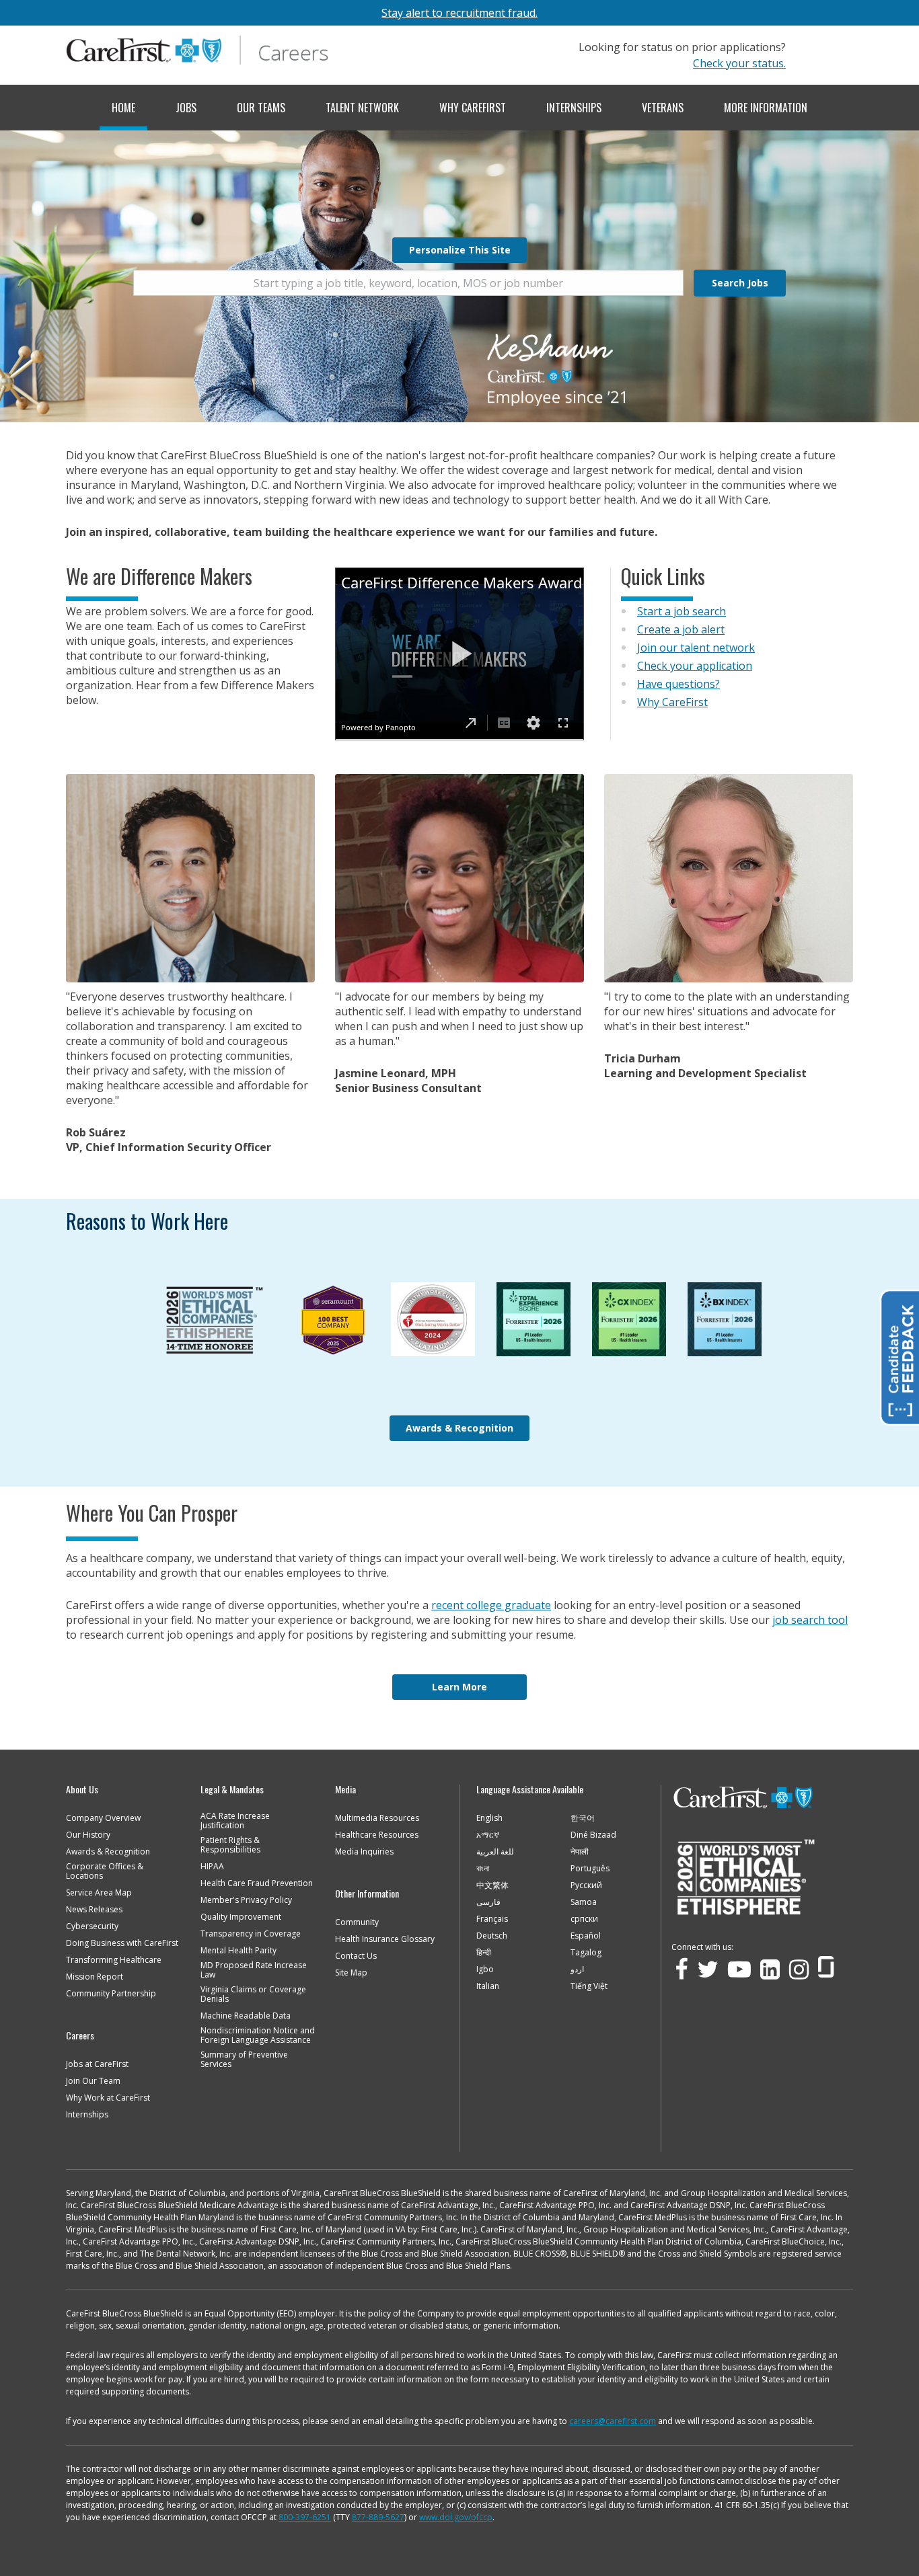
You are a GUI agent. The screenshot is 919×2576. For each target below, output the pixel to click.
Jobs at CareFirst (97, 2064)
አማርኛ (488, 1835)
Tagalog (586, 1953)
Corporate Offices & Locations (105, 1871)
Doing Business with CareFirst (122, 1943)
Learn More (459, 1687)
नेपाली (580, 1852)
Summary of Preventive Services (244, 2060)
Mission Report (95, 1977)
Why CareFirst (473, 108)
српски (584, 1919)
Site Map (351, 1973)
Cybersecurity (92, 1926)
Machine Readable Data (246, 2016)
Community (357, 1922)
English (489, 1818)
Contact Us (356, 1956)
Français (492, 1919)
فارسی (488, 1902)
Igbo (485, 1969)
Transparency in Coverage (251, 1934)
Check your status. (739, 63)
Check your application (695, 666)
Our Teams (261, 108)
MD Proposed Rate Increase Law (254, 1970)
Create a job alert (681, 629)
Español (586, 1936)
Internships (574, 108)
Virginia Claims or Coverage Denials (253, 1994)
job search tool (810, 1620)
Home (123, 108)
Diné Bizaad (593, 1835)
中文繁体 (492, 1885)
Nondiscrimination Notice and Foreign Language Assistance (258, 2035)
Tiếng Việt (589, 1986)
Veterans (663, 108)
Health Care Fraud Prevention (257, 1883)
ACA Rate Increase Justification (235, 1821)
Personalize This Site (460, 250)
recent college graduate (491, 1605)
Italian (488, 1986)
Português (590, 1869)
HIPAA (212, 1867)
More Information (766, 108)
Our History (88, 1835)
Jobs (186, 108)
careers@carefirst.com (613, 2421)
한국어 (583, 1818)
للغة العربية (495, 1852)
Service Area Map (99, 1893)
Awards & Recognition (459, 1428)
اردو (577, 1969)
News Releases (94, 1910)
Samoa (584, 1902)
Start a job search (682, 611)
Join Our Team (93, 2081)
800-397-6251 (305, 2517)
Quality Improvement (241, 1917)
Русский (586, 1885)
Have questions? (678, 684)
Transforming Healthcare (114, 1960)
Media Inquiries (364, 1852)
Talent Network (362, 108)
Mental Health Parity (238, 1951)
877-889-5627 (378, 2517)
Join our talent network (696, 648)
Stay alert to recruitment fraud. (459, 13)
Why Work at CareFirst (108, 2098)
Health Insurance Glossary (385, 1939)
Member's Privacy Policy (246, 1900)
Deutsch (492, 1936)
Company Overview (103, 1818)
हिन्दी (484, 1953)
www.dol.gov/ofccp (456, 2517)
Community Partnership (111, 1994)
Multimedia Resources (377, 1818)
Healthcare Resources (377, 1835)
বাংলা (483, 1869)
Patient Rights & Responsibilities (230, 1845)
